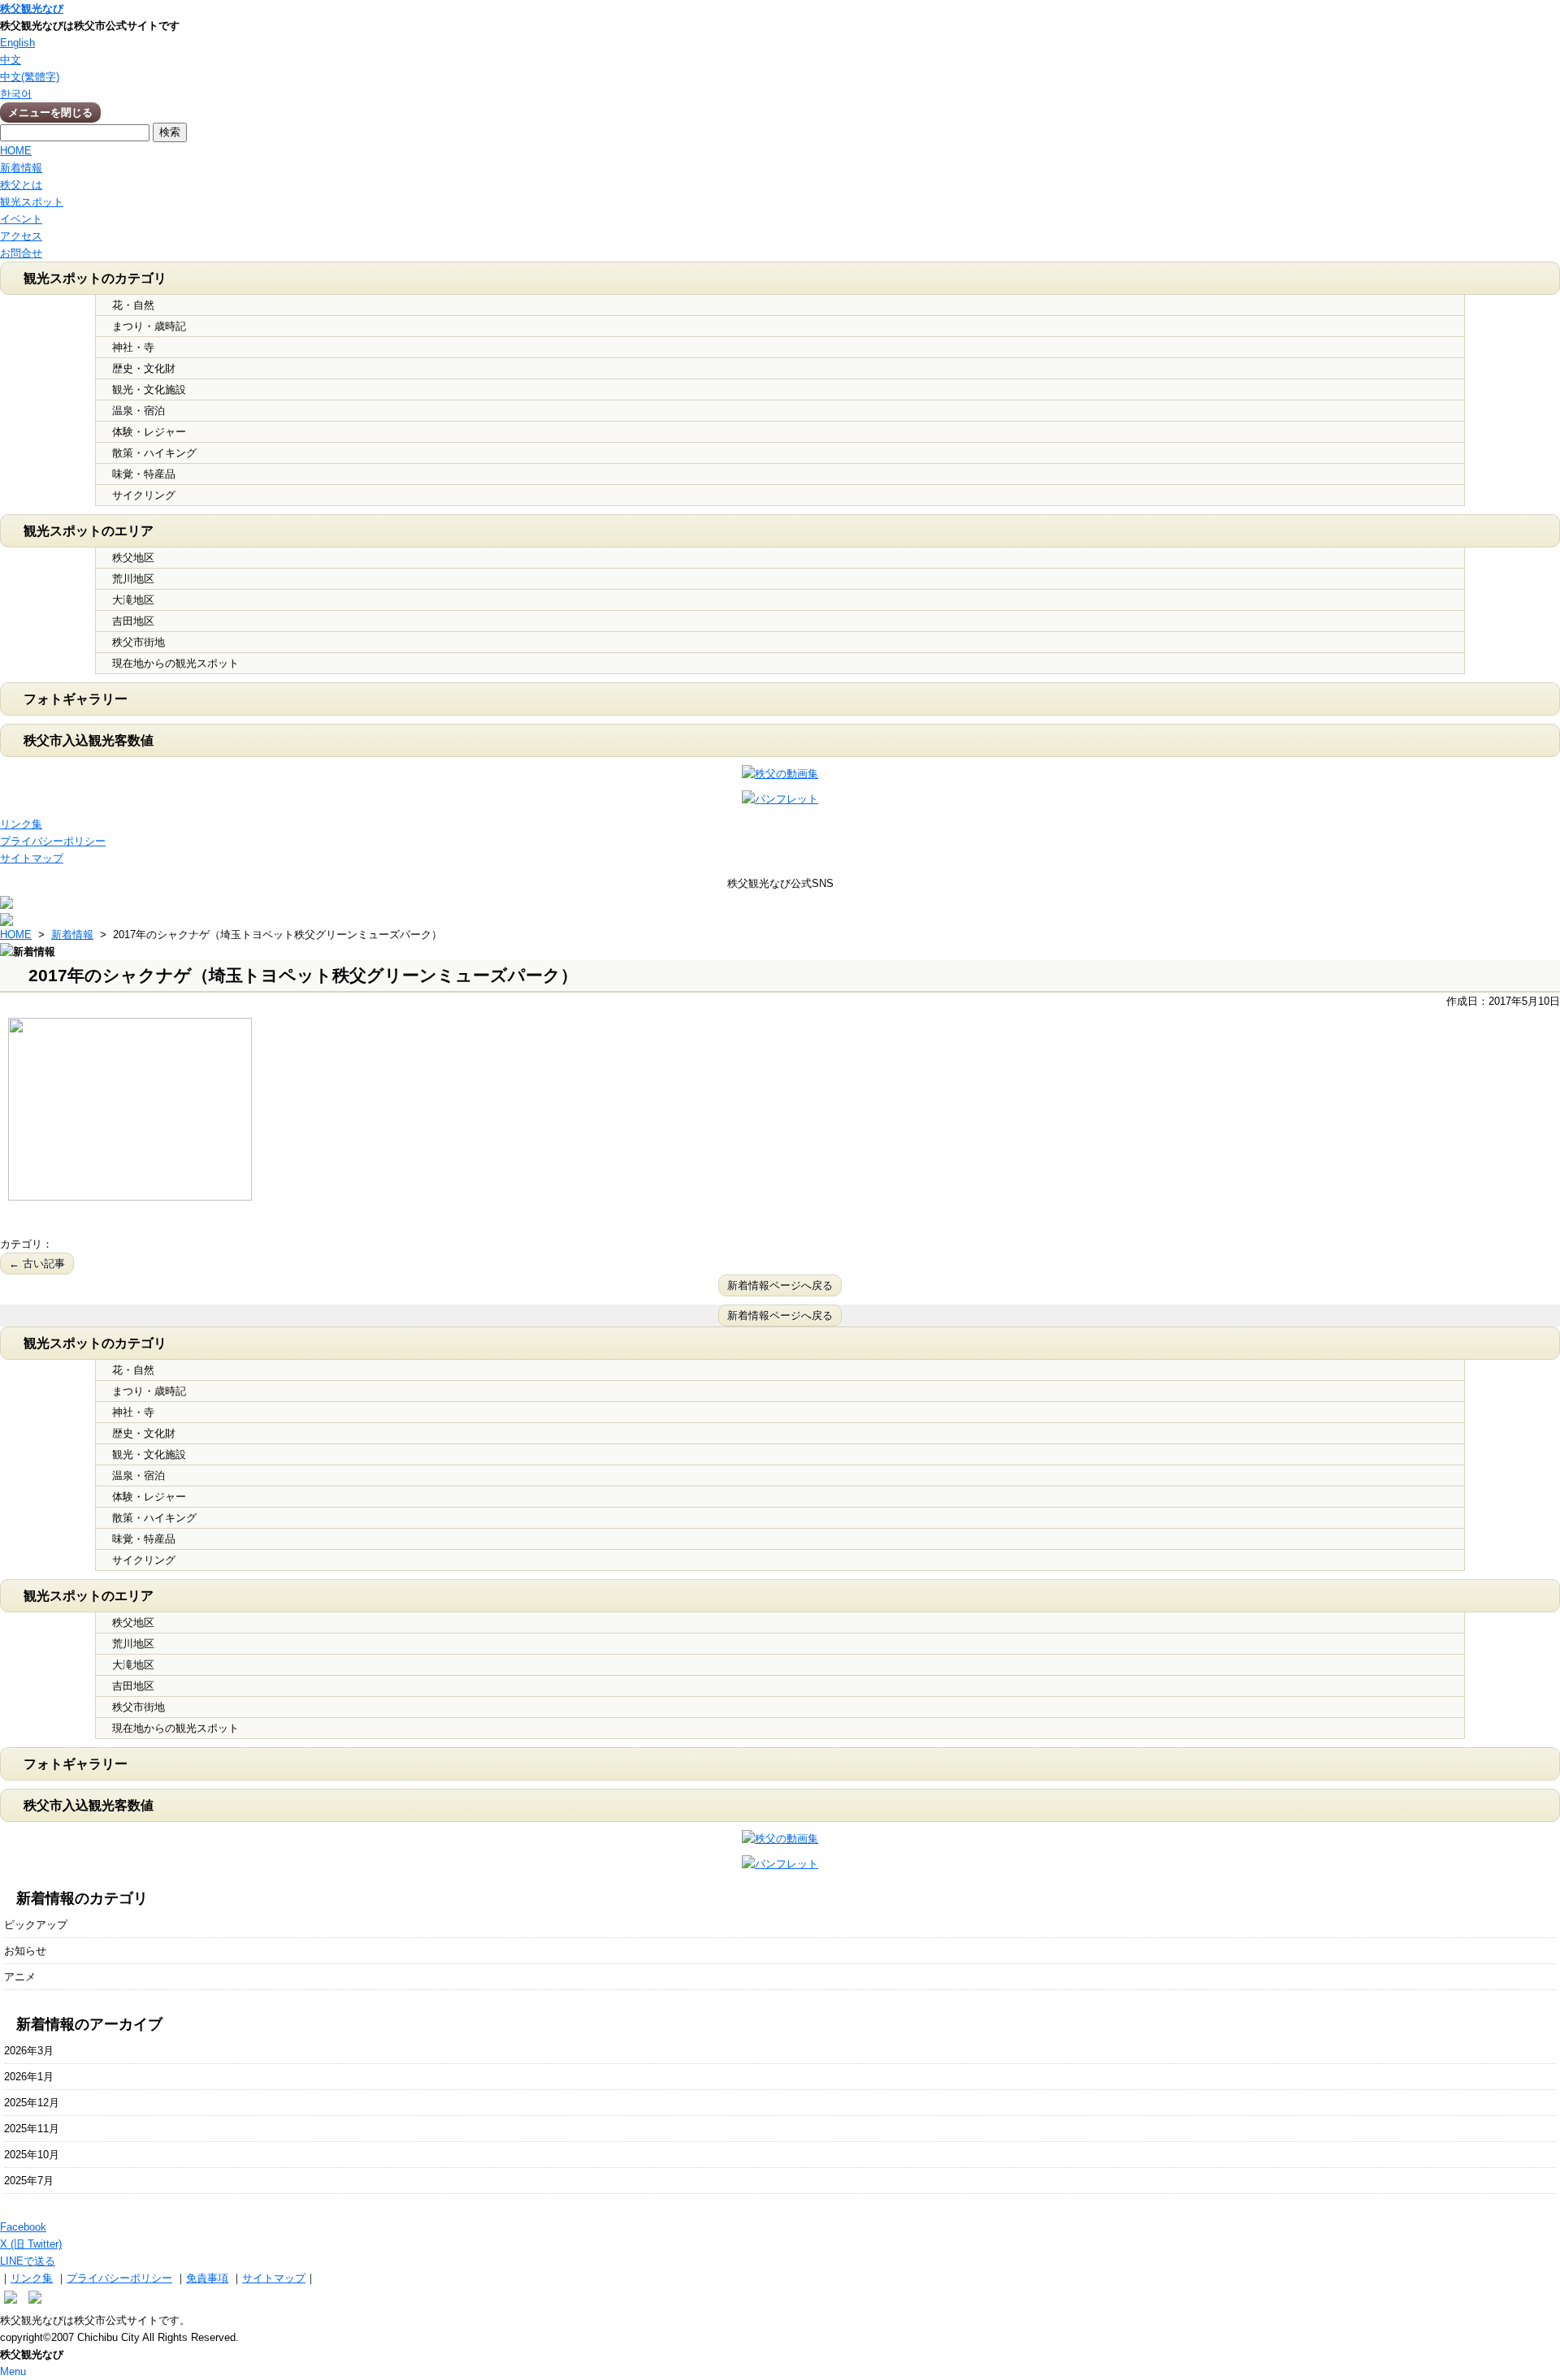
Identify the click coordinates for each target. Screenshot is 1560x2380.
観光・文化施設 (149, 389)
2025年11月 (32, 2129)
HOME (16, 151)
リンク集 (21, 824)
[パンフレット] (780, 799)
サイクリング (144, 495)
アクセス (21, 236)
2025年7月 (29, 2181)
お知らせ (25, 1951)
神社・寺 (133, 347)
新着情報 (21, 168)
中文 (11, 60)
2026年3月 (29, 2051)
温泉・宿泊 (139, 411)
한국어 (16, 94)
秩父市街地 (139, 642)
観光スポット (32, 202)
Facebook (23, 2227)
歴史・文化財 (144, 368)
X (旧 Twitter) (31, 2244)
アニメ (20, 1977)
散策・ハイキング (154, 453)
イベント (21, 219)
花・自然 (133, 305)
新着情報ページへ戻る (780, 1285)
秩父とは (21, 185)
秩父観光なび (32, 9)
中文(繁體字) (30, 77)
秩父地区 (133, 558)
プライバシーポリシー (53, 841)
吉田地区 (133, 621)
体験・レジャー (149, 432)
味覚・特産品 (144, 474)
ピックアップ (36, 1925)
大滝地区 (133, 600)
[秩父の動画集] (780, 774)
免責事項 (207, 2278)
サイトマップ (32, 858)
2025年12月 (32, 2103)
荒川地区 (133, 579)
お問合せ (21, 253)
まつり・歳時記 (149, 326)
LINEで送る (28, 2261)
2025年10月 (32, 2155)
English (17, 43)
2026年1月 (29, 2077)
